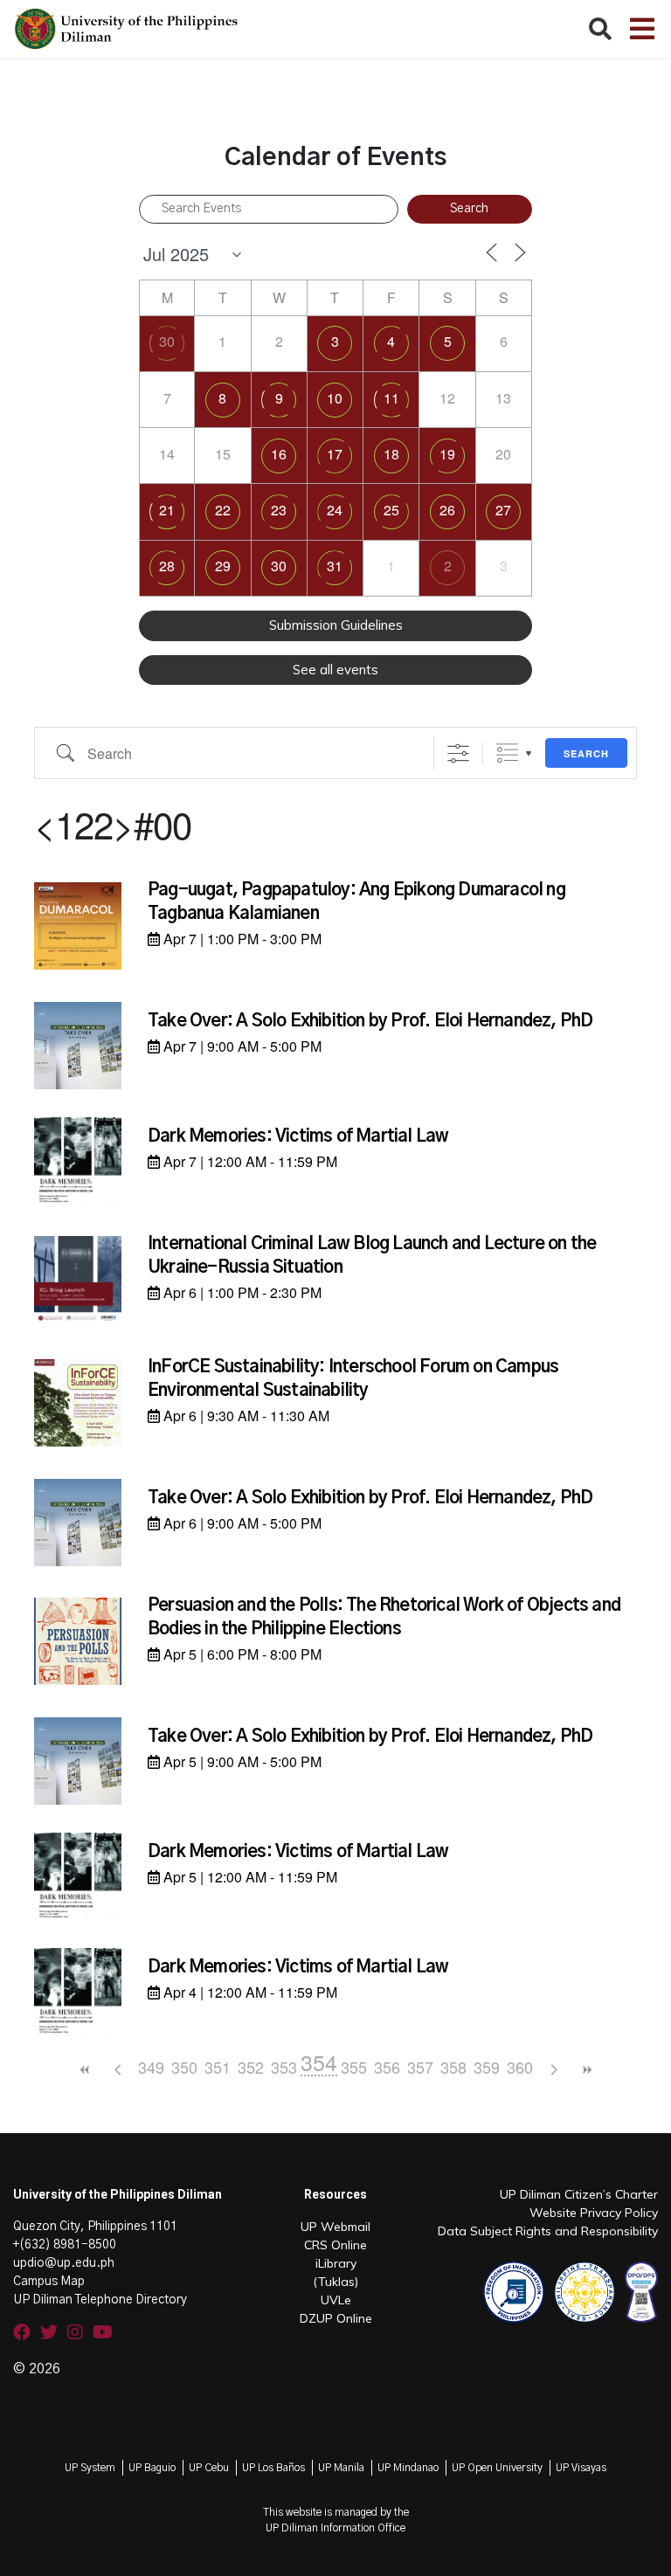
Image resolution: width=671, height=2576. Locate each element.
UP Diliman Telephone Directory (100, 2300)
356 (387, 2067)
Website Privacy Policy (594, 2213)
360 (520, 2067)
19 (447, 454)
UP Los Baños (273, 2468)
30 (167, 341)
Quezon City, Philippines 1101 (95, 2227)
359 (487, 2067)
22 (223, 510)
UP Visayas (581, 2468)
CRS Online (335, 2245)
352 (251, 2067)
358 (453, 2067)
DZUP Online (336, 2318)
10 (335, 398)
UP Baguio (152, 2468)
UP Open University (497, 2468)
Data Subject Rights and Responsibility (548, 2231)
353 (284, 2067)
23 (279, 510)
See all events (335, 670)
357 (420, 2067)
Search (586, 753)
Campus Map (49, 2282)
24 (335, 510)
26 (447, 510)
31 (335, 566)
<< (85, 2070)
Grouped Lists (507, 753)
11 (391, 398)
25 (391, 510)
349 (151, 2067)
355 (354, 2067)
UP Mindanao (408, 2468)
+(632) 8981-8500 (65, 2245)
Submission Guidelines (336, 625)
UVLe (336, 2300)
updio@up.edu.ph (64, 2263)
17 (335, 454)
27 (503, 510)
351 (218, 2067)
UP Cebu (209, 2468)
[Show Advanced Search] (458, 753)
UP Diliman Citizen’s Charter (579, 2194)
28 (167, 566)
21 (167, 510)
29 (223, 566)
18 (391, 454)
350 (184, 2067)
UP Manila (341, 2468)
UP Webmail (335, 2227)
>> (586, 2070)
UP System (90, 2468)
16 (279, 454)
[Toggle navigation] (642, 29)
